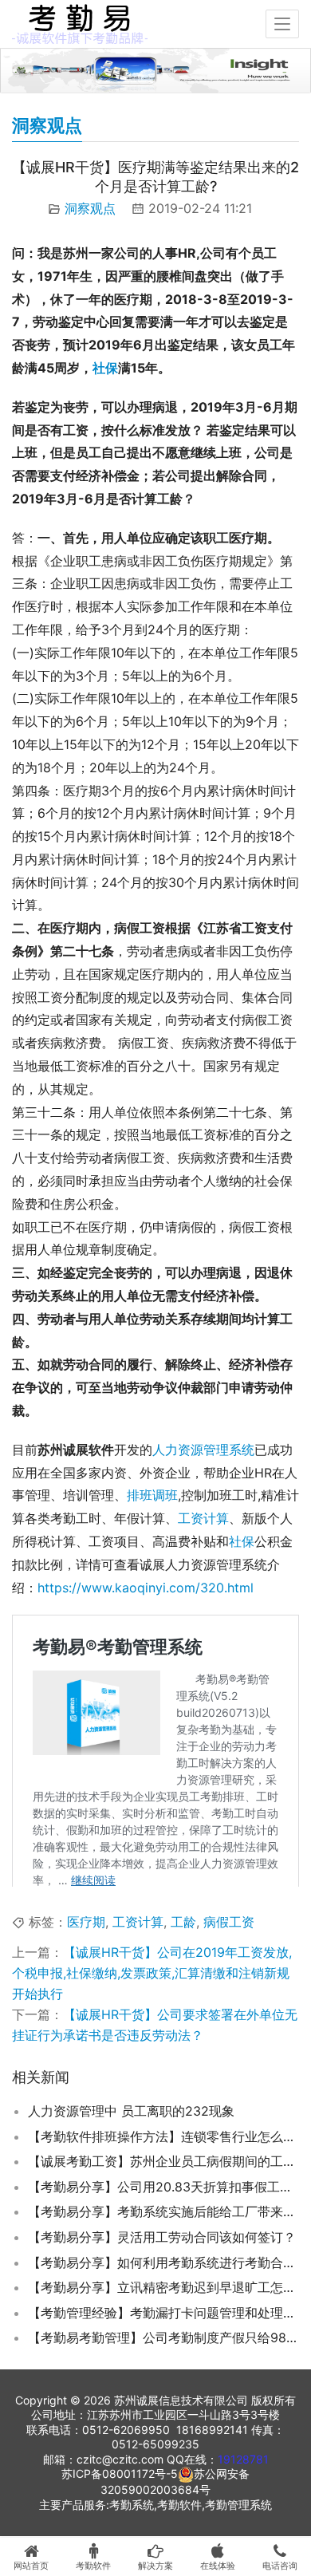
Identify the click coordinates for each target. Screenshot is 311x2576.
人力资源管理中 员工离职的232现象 (131, 2111)
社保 (105, 368)
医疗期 (86, 1922)
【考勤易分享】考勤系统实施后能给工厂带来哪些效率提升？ (163, 2211)
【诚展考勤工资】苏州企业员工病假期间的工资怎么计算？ (163, 2161)
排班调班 (152, 1495)
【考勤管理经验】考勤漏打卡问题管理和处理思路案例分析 (163, 2313)
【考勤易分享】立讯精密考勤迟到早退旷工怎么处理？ (163, 2287)
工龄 (183, 1922)
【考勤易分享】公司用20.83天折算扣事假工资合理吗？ (163, 2187)
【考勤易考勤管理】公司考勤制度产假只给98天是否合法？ (163, 2337)
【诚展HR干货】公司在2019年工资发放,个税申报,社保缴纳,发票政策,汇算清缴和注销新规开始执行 (152, 1973)
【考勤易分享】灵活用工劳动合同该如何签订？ (162, 2237)
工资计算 (203, 1518)
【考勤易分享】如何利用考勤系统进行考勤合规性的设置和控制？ (163, 2262)
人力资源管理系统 (203, 1450)
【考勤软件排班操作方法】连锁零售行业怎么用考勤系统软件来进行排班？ (163, 2136)
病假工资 (229, 1922)
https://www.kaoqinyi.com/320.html (146, 1588)
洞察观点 (90, 208)
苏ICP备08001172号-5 (120, 2473)
